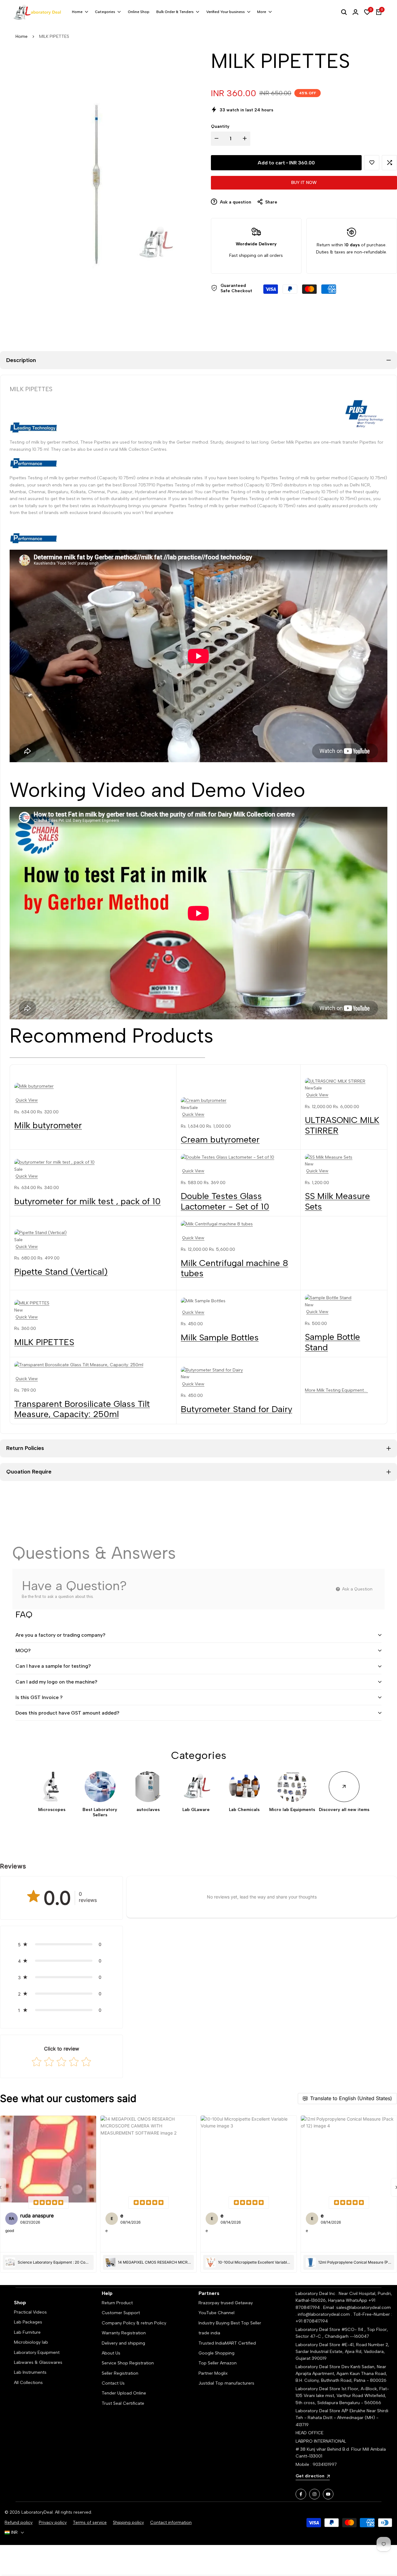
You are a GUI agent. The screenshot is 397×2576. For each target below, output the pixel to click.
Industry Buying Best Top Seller (230, 2323)
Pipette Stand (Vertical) (61, 1272)
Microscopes (52, 1810)
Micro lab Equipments (292, 1810)
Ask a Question (357, 1589)
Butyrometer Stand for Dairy (236, 1409)
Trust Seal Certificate (123, 2403)
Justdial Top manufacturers (226, 2383)
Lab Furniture (27, 2332)
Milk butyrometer (48, 1125)
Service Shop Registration (128, 2363)
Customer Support (121, 2313)
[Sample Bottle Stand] (344, 1298)
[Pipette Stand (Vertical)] (93, 1233)
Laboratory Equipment (37, 2352)
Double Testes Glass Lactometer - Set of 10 (225, 1201)
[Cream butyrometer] (238, 1101)
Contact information (171, 2522)
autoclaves (148, 1810)
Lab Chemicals (244, 1810)
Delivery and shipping (123, 2343)
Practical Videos (30, 2312)
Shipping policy (128, 2522)
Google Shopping (216, 2353)
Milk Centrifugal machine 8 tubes (234, 1268)
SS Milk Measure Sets (337, 1201)
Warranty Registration (124, 2333)
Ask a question (235, 202)
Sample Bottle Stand (332, 1342)
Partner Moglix (213, 2373)
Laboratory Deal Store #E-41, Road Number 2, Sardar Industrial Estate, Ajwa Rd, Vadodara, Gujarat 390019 (342, 2352)
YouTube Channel (216, 2313)
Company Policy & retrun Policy (134, 2323)
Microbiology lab (31, 2342)
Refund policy (19, 2522)
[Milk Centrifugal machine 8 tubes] (238, 1224)
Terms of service (90, 2522)
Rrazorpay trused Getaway (226, 2303)
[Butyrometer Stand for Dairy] (238, 1370)
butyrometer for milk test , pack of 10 (87, 1201)
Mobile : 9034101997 (316, 2464)
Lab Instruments (30, 2372)
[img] (48, 2203)
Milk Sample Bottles (220, 1337)
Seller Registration (120, 2373)
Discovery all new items (344, 1810)
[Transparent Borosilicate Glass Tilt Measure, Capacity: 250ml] (93, 1365)
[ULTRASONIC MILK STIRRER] (344, 1081)
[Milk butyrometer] (93, 1086)
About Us (111, 2353)
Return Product (117, 2303)
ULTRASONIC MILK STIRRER (342, 1125)
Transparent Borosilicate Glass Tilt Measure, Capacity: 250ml (82, 1409)
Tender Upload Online (124, 2393)
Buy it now (304, 183)
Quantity (220, 126)
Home (22, 36)
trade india (209, 2333)
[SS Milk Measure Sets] (344, 1157)
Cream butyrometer (220, 1139)
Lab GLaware (196, 1810)
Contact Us (113, 2383)
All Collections (28, 2383)
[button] (372, 163)
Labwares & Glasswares (38, 2362)
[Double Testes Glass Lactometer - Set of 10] (238, 1157)
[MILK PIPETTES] (93, 1303)
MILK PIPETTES (44, 1342)
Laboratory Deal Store (319, 2367)
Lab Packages (28, 2322)
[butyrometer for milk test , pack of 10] (93, 1162)
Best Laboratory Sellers (100, 1812)
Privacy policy (53, 2522)
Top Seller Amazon (218, 2363)
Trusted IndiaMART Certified (227, 2343)
